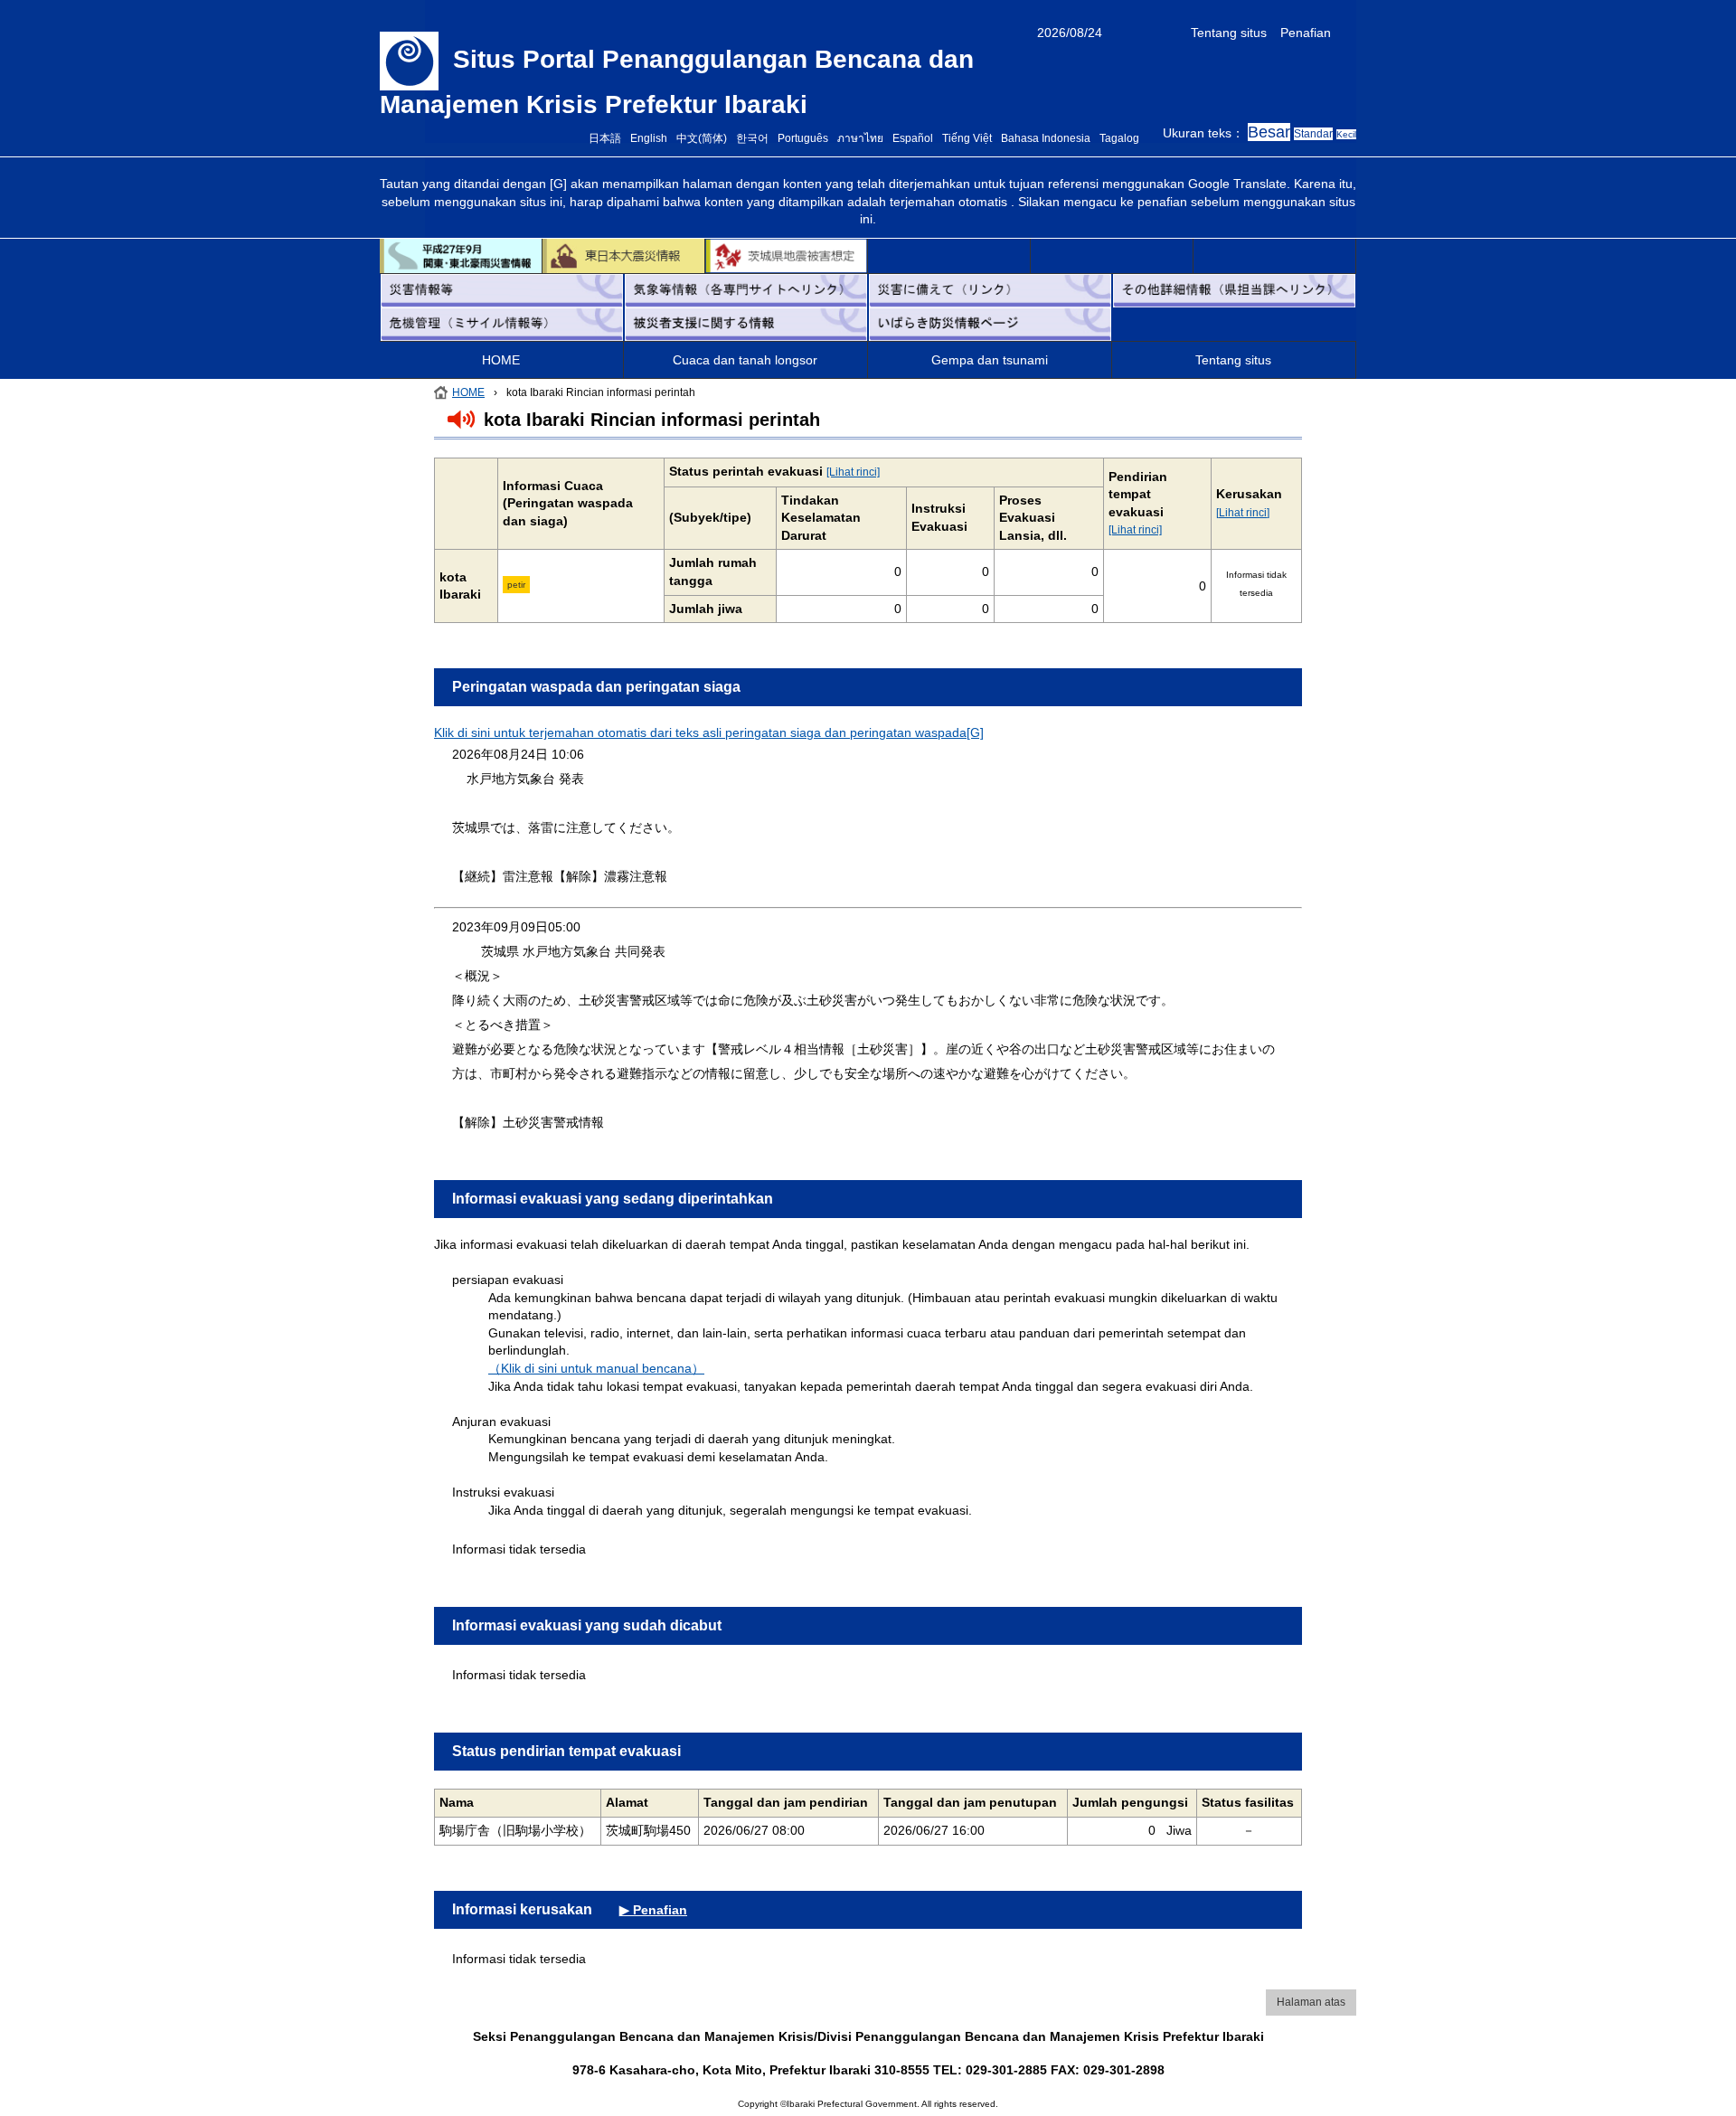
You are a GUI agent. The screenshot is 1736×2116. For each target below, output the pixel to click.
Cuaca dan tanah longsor (745, 360)
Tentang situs (1229, 33)
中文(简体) (702, 138)
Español (913, 138)
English (649, 138)
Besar (1269, 132)
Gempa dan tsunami (990, 360)
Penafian (1306, 33)
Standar (1313, 134)
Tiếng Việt (967, 138)
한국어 (752, 138)
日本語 (605, 138)
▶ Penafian (653, 1910)
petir (516, 585)
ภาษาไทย (860, 138)
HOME (501, 360)
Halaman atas (1311, 2002)
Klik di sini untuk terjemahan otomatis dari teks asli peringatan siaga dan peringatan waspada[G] (709, 732)
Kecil (1346, 134)
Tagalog (1119, 138)
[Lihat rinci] (853, 472)
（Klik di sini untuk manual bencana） (596, 1368)
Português (803, 138)
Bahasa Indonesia (1046, 138)
